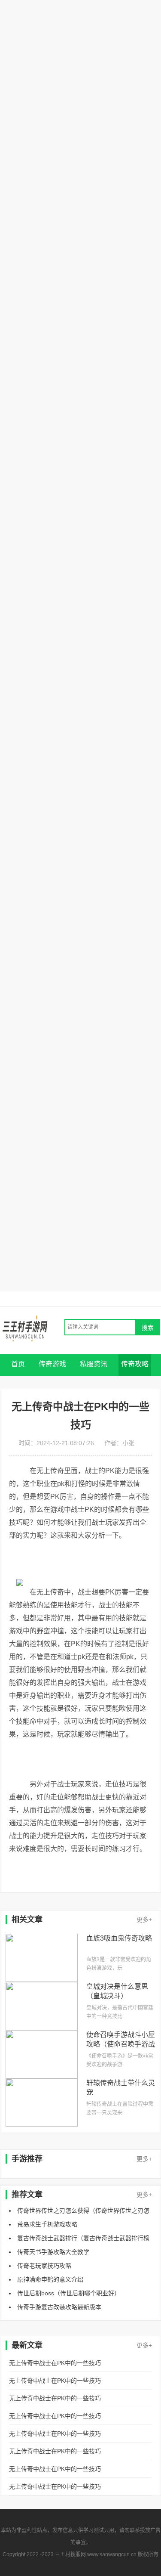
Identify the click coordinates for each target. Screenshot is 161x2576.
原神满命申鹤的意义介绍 (50, 2279)
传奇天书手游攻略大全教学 (53, 2252)
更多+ (144, 1920)
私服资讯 (94, 1364)
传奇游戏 (52, 1364)
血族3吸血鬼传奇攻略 (119, 1938)
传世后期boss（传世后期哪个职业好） (69, 2293)
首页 (18, 1364)
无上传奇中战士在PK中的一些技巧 (55, 2363)
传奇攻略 (135, 1364)
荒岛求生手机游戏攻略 (47, 2224)
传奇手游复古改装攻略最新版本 (59, 2307)
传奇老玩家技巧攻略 (44, 2266)
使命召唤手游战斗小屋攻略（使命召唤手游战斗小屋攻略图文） (121, 2044)
